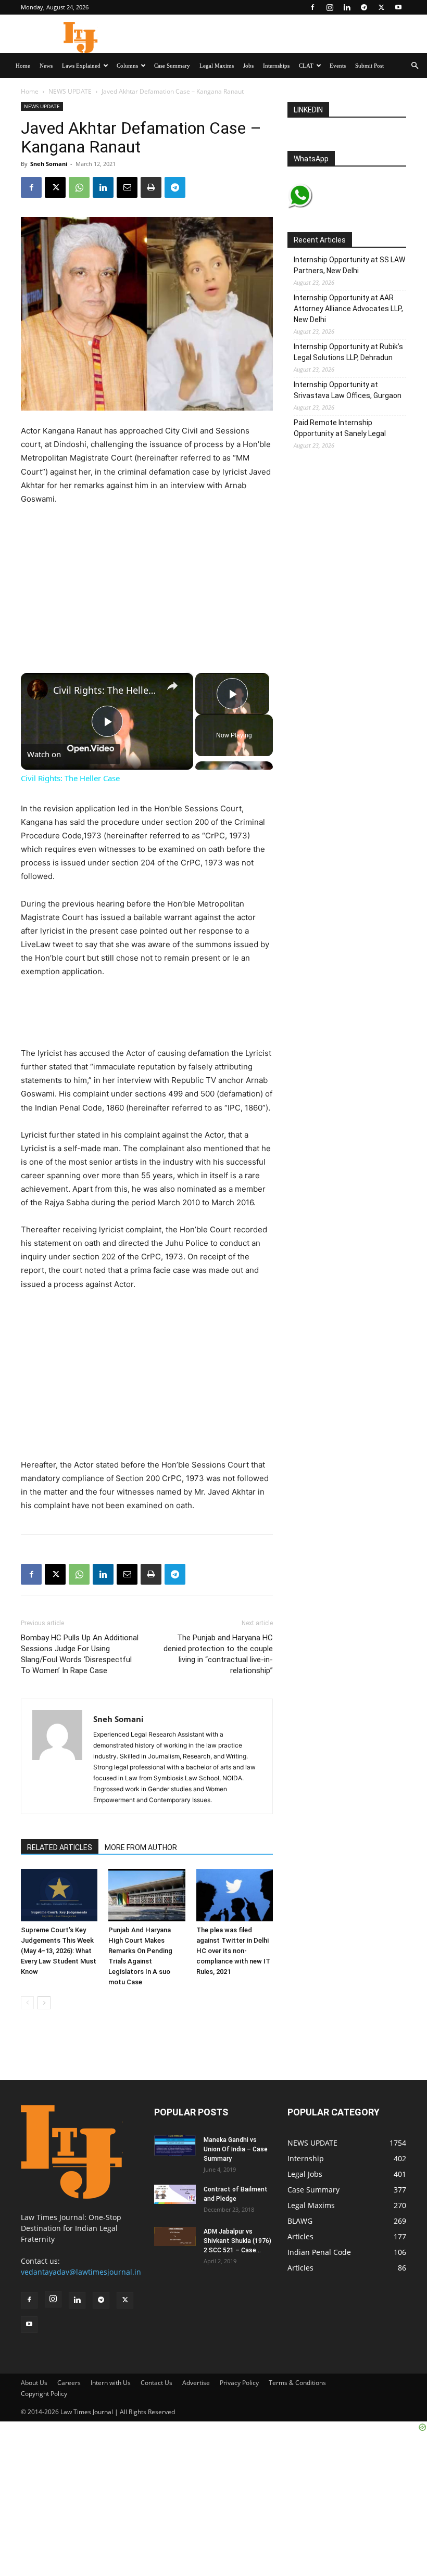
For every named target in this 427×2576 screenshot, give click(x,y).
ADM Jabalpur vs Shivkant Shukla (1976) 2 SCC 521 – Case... (237, 2241)
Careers (69, 2383)
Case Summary (172, 66)
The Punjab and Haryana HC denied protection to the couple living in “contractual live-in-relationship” (218, 1654)
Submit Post (369, 66)
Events (338, 66)
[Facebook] (312, 7)
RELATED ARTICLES (60, 1847)
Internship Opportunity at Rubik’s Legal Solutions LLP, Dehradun (348, 352)
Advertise (196, 2383)
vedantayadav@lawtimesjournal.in (81, 2272)
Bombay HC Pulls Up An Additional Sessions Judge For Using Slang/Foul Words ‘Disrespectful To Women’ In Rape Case (80, 1654)
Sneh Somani (49, 164)
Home (23, 66)
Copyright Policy (44, 2394)
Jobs (248, 66)
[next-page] (44, 2003)
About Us (34, 2383)
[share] (172, 685)
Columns (127, 66)
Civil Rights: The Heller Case (105, 690)
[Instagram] (330, 7)
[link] (37, 690)
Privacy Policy (239, 2383)
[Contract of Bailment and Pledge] (175, 2194)
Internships (276, 66)
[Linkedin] (347, 7)
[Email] (127, 187)
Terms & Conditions (297, 2383)
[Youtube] (398, 7)
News (46, 66)
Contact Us (156, 2383)
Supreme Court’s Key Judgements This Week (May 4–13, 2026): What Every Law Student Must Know (59, 1951)
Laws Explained (81, 66)
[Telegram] (364, 7)
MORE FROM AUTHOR (141, 1847)
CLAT (306, 66)
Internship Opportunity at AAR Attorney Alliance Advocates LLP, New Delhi (348, 309)
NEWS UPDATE (70, 91)
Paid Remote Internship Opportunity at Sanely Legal (340, 428)
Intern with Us (111, 2383)
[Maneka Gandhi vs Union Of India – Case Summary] (175, 2145)
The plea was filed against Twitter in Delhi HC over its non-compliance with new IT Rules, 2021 (233, 1951)
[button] (415, 66)
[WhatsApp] (79, 187)
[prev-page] (27, 2003)
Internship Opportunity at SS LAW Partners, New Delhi (349, 265)
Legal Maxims (217, 66)
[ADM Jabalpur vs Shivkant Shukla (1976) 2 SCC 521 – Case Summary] (175, 2236)
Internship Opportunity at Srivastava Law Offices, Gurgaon (348, 390)
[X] (381, 7)
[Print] (151, 187)
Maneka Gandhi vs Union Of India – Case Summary (236, 2149)
